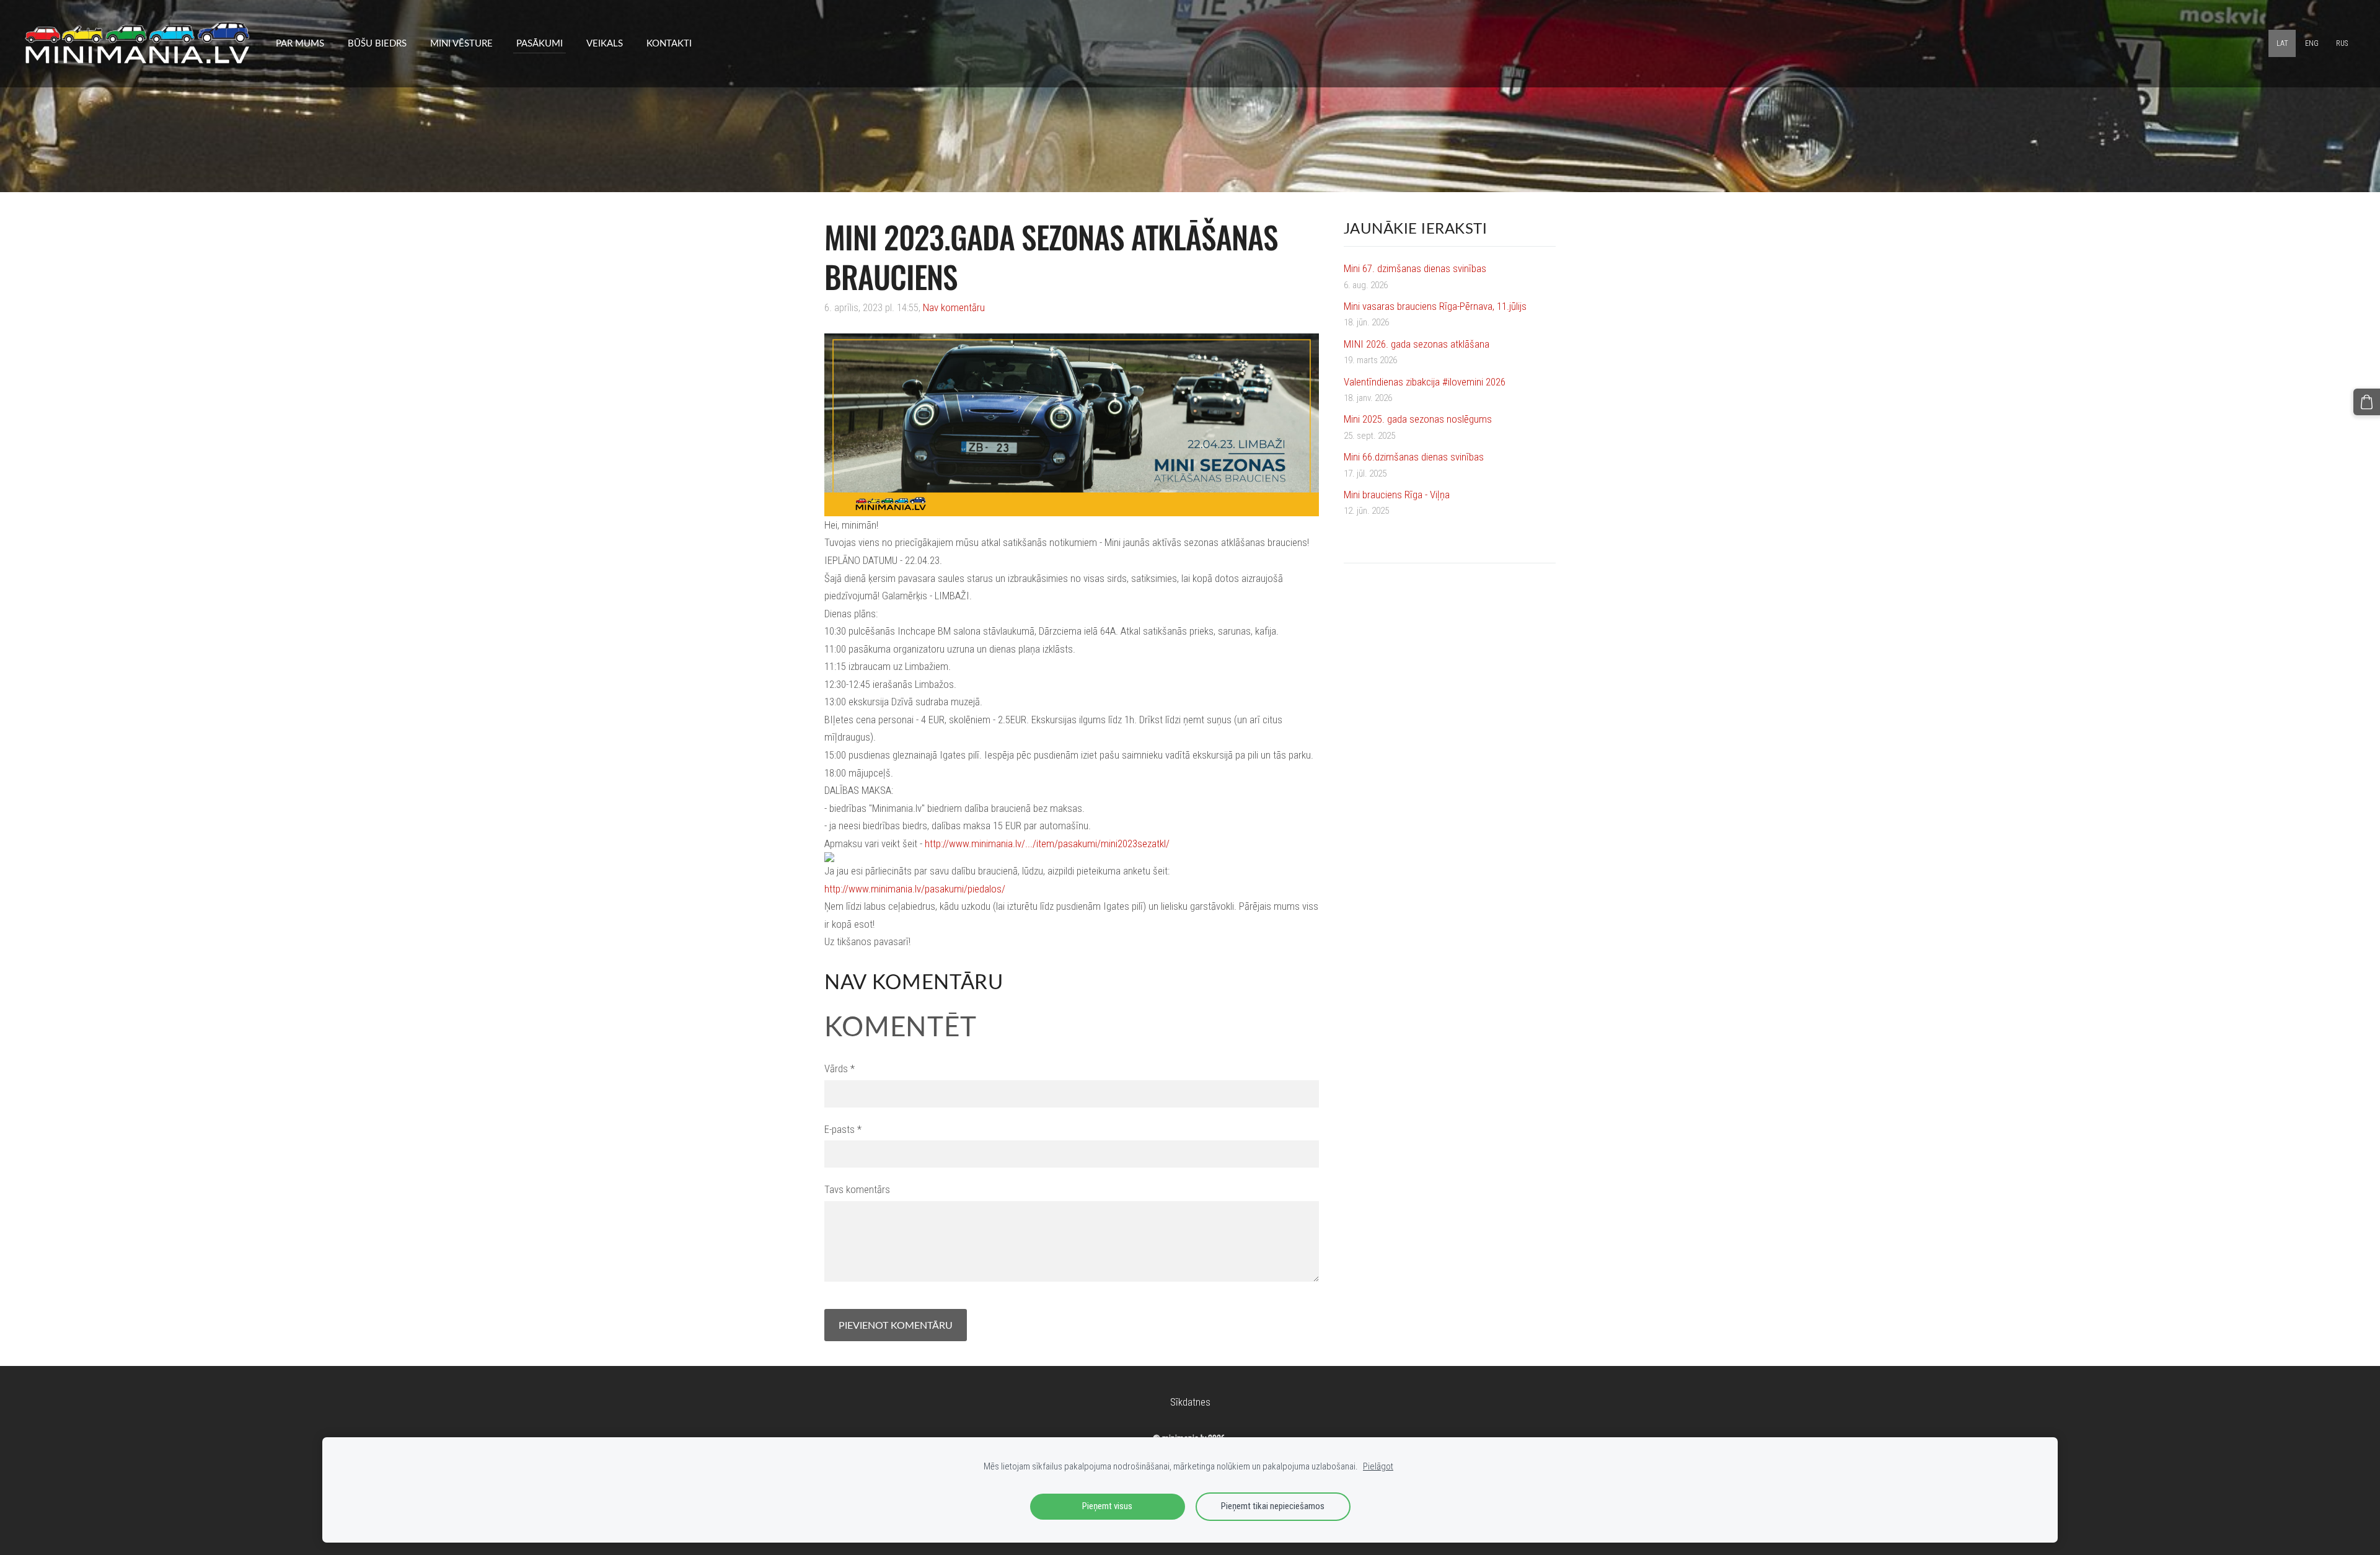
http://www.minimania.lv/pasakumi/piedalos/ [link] (915, 889)
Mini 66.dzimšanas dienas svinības (1414, 457)
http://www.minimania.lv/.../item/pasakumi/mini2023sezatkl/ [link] (1047, 844)
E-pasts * (843, 1129)
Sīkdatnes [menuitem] (1190, 1402)
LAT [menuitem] (2282, 43)
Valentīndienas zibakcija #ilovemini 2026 (1425, 382)
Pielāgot (1378, 1466)
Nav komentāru (954, 307)
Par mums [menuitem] (300, 43)
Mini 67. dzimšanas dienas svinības (1415, 268)
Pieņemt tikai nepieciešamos (1273, 1506)
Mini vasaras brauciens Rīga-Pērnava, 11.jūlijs (1435, 306)
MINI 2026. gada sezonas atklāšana (1417, 344)
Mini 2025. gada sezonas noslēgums (1418, 419)
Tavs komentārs (857, 1189)
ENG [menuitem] (2312, 43)
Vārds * (840, 1068)
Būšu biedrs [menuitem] (377, 43)
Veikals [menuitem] (605, 43)
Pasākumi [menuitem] (540, 43)
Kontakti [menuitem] (669, 43)
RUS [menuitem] (2342, 43)
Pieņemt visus (1107, 1506)
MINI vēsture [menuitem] (461, 43)
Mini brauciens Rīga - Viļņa (1397, 495)
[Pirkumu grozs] (2367, 402)
